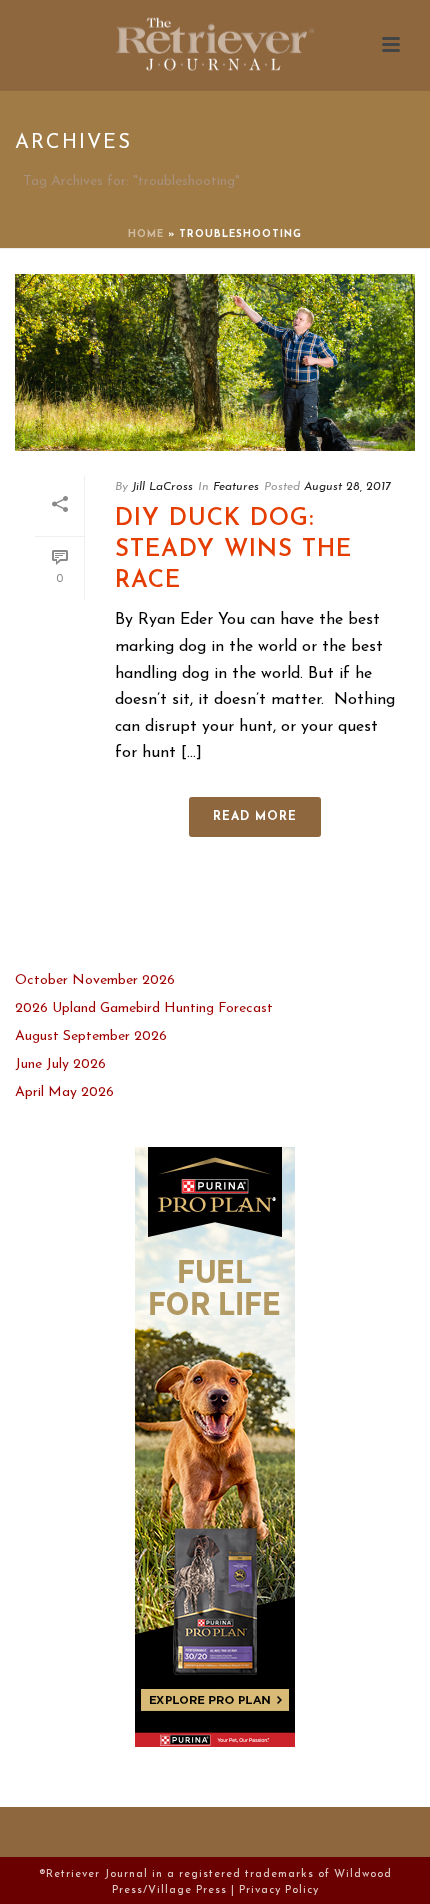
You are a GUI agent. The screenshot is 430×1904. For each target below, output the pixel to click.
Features (236, 487)
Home (146, 234)
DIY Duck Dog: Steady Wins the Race (233, 550)
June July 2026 (60, 1064)
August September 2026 (91, 1036)
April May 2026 (64, 1092)
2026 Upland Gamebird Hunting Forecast (144, 1008)
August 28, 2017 (347, 487)
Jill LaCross (162, 487)
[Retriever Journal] (215, 45)
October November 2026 (95, 980)
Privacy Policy (279, 1890)
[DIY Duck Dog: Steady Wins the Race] (215, 362)
